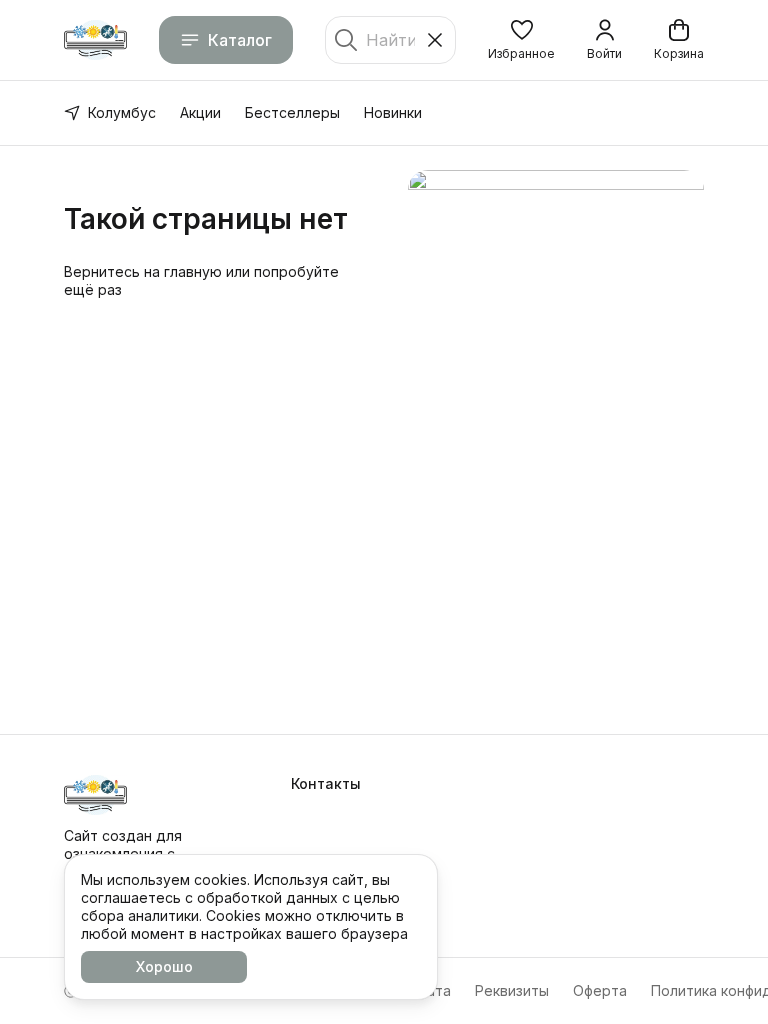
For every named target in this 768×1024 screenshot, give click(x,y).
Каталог (240, 40)
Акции (200, 112)
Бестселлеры (292, 112)
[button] (521, 40)
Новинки (393, 112)
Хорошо (164, 966)
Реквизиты (512, 990)
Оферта (600, 990)
